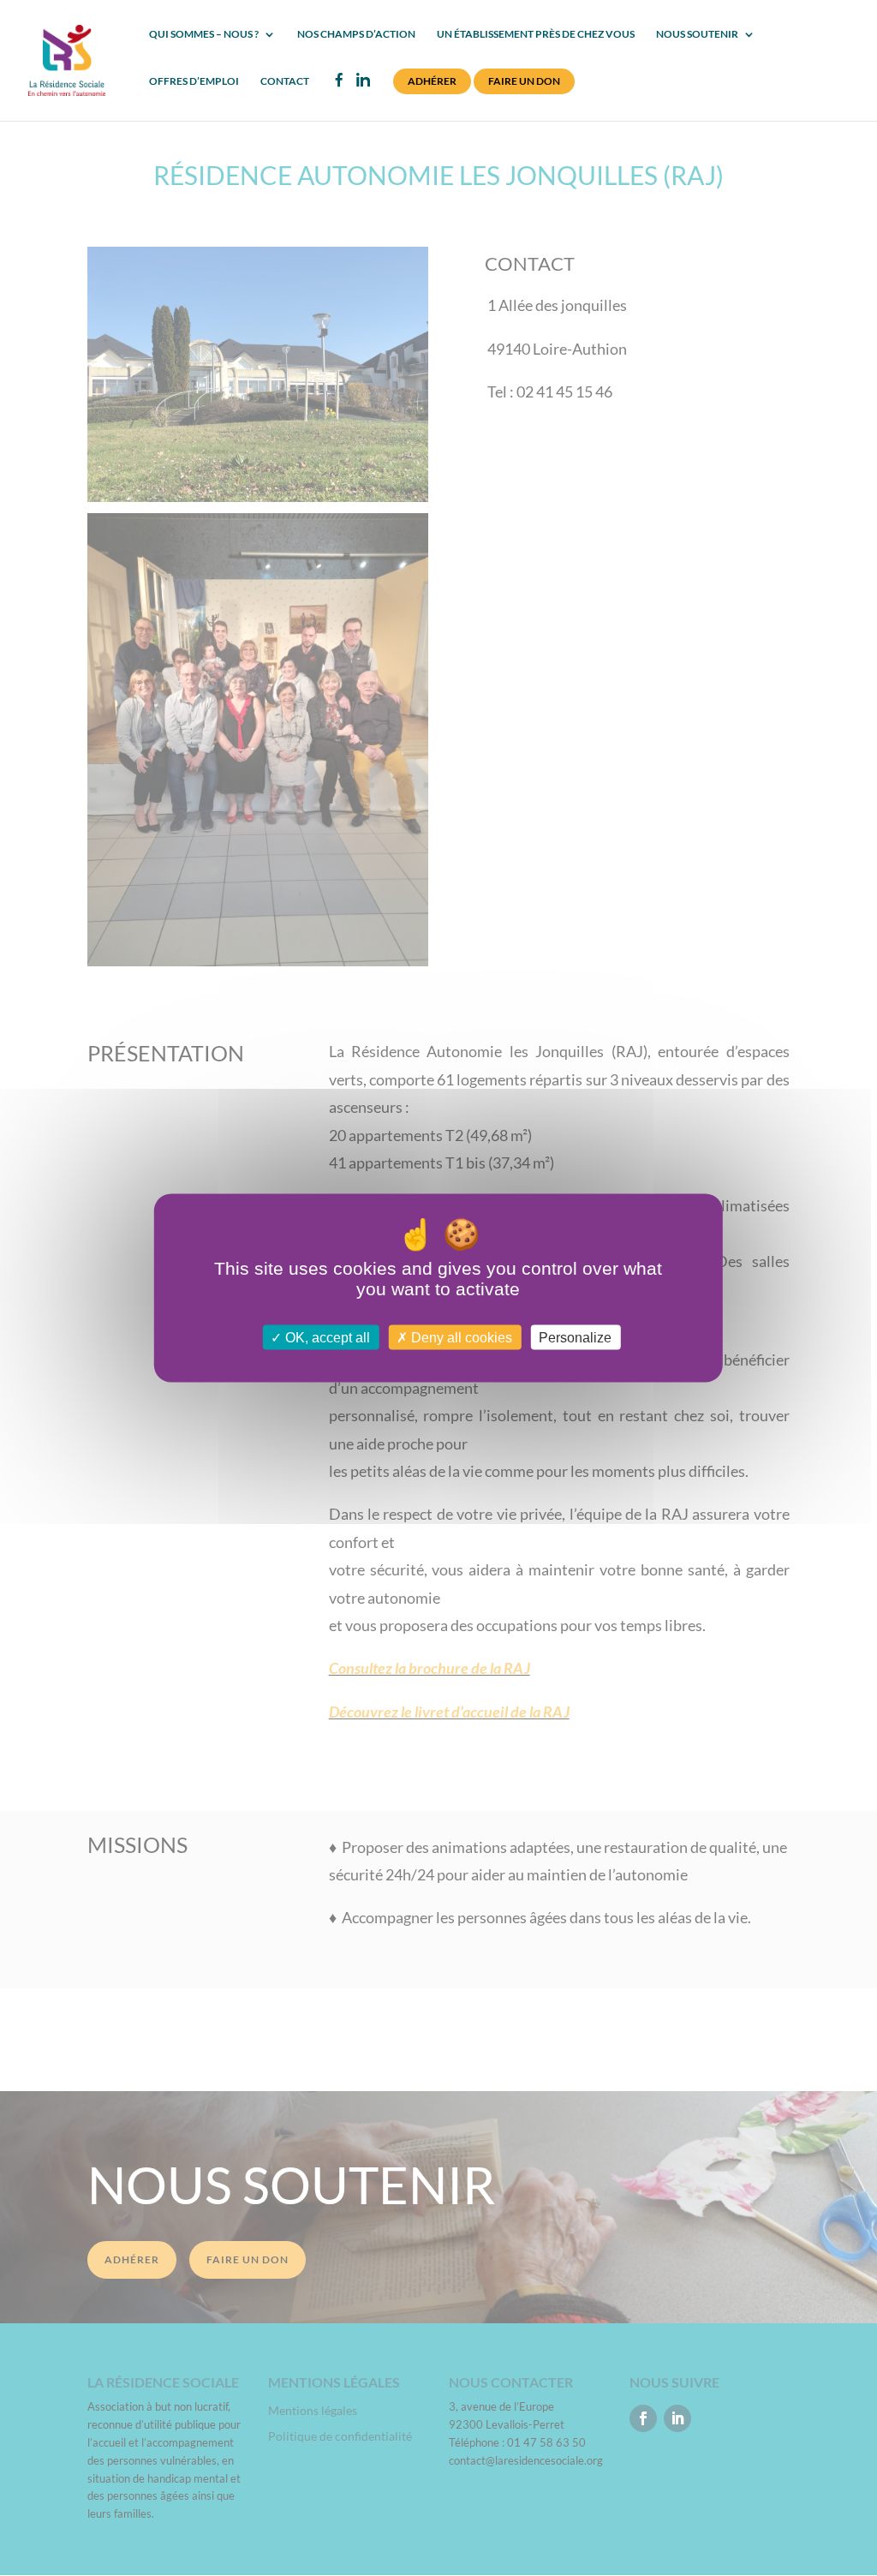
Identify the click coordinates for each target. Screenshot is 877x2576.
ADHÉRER (432, 81)
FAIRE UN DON (524, 81)
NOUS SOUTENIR (697, 34)
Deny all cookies (460, 1338)
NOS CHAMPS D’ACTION (356, 34)
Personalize (575, 1338)
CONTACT (285, 81)
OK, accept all (326, 1338)
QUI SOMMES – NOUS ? (204, 34)
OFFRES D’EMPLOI (194, 81)
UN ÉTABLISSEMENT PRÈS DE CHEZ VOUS (536, 34)
